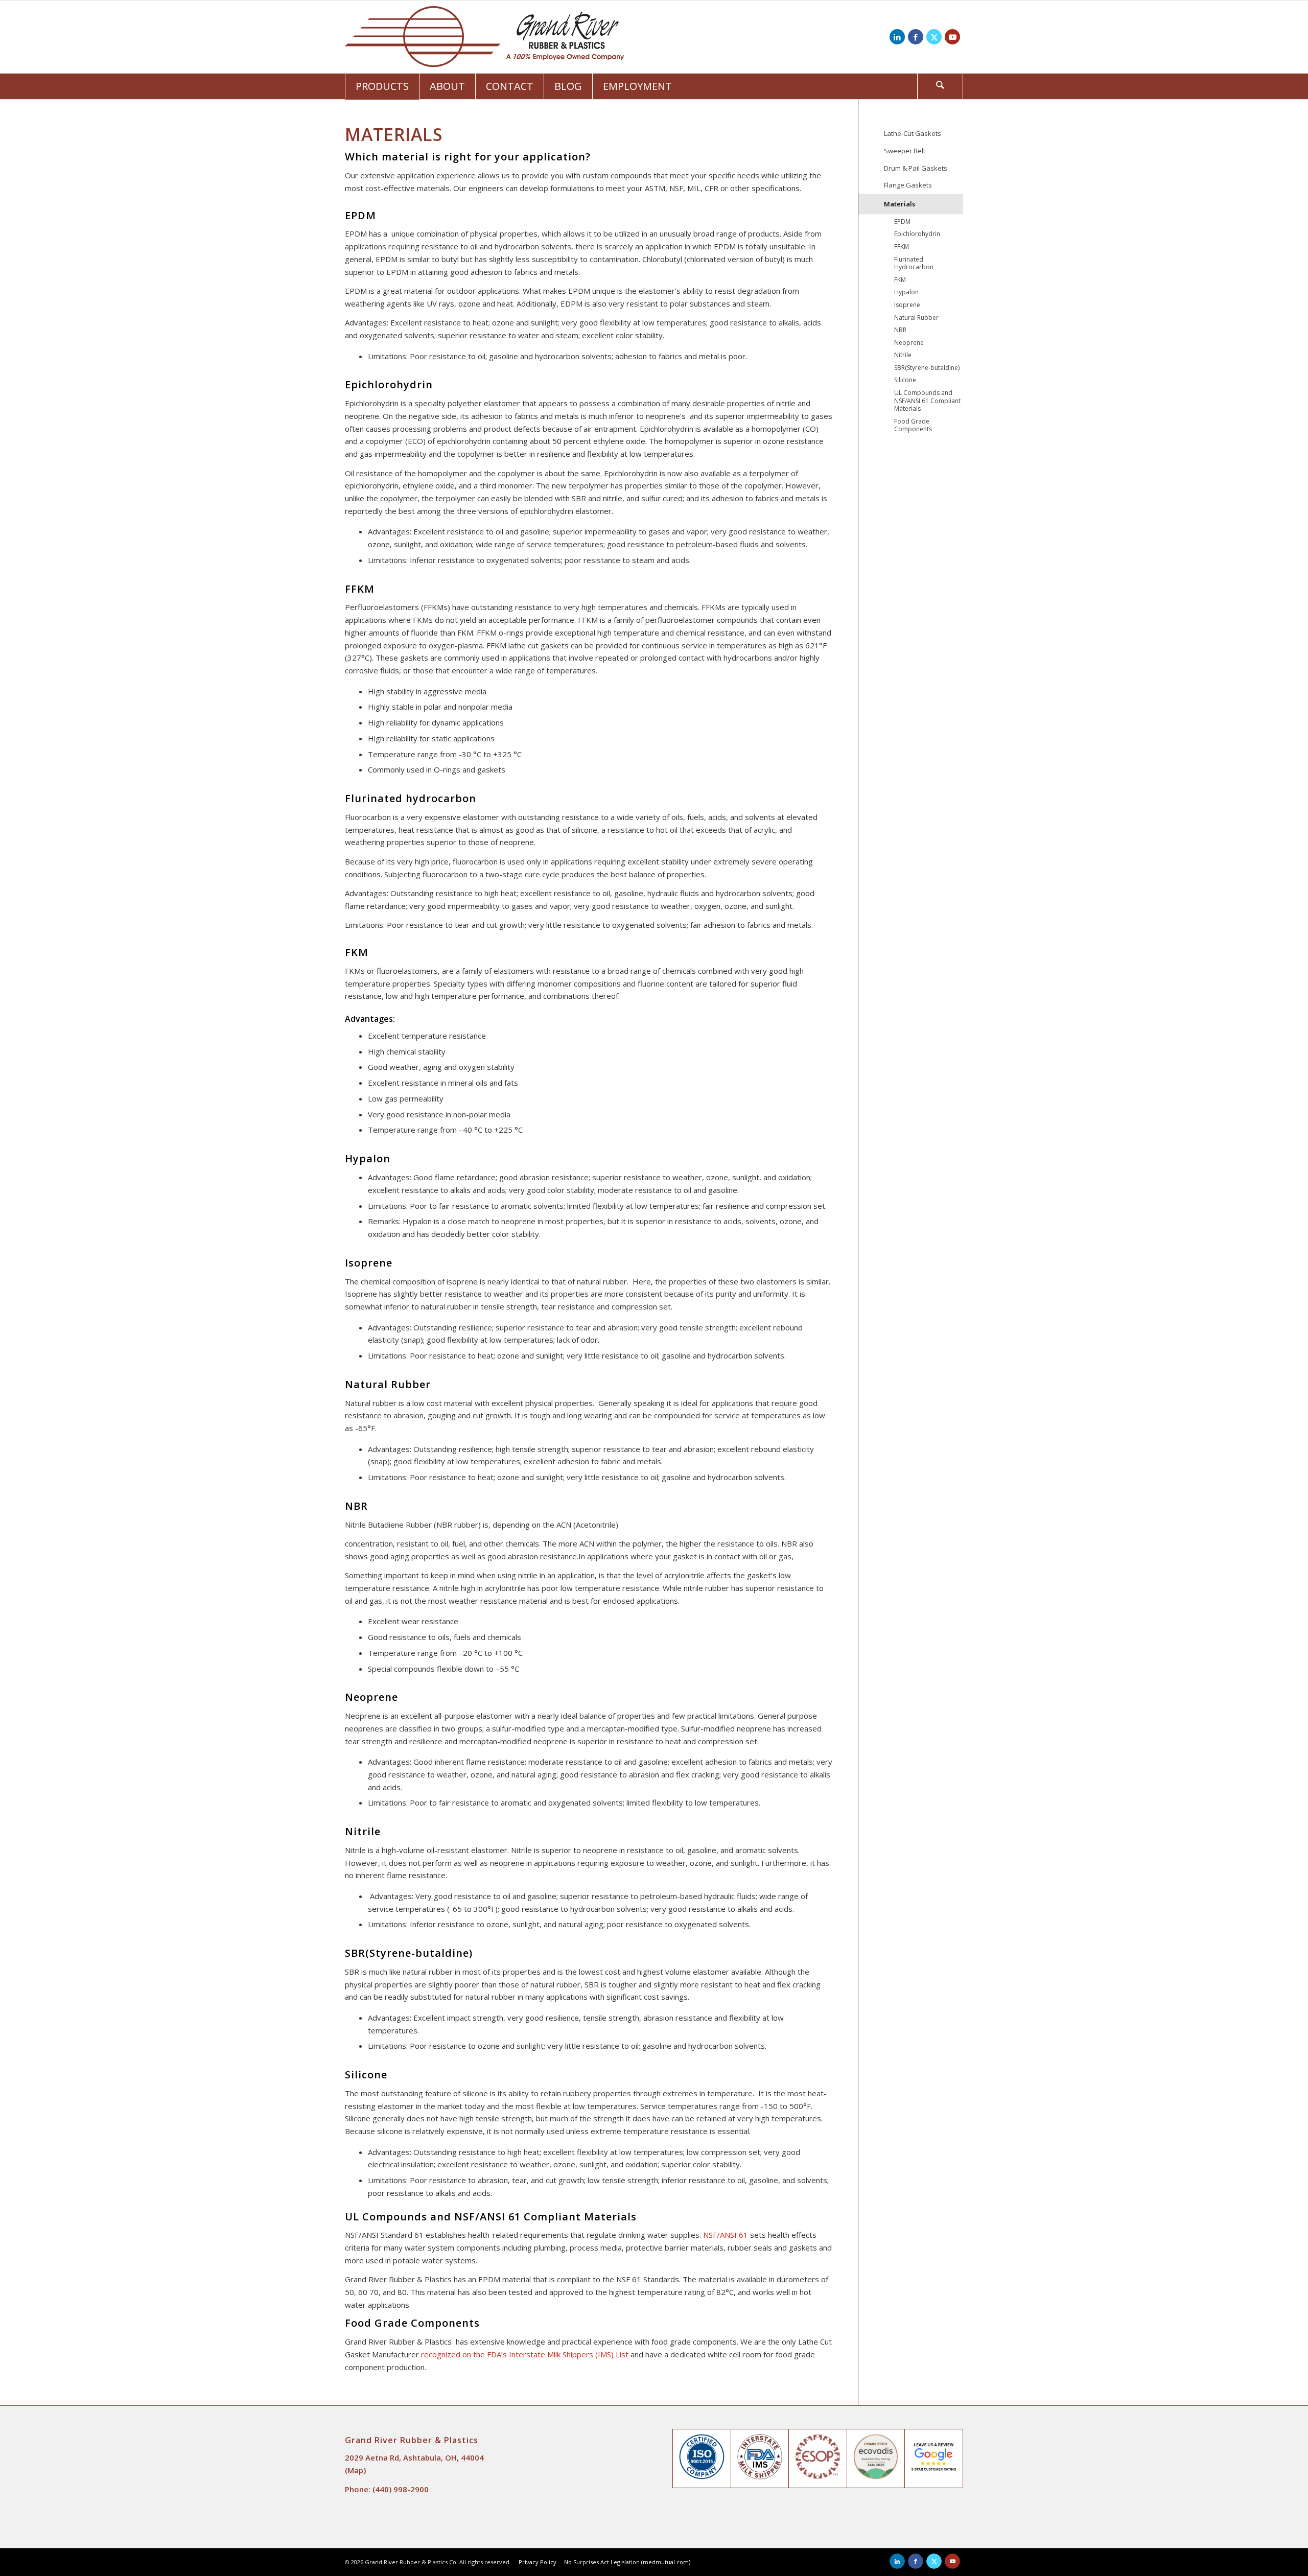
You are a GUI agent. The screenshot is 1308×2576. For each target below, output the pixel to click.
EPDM (902, 221)
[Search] (940, 86)
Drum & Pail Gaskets (916, 168)
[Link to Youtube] (952, 37)
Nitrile (903, 355)
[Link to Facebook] (916, 37)
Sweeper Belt (905, 151)
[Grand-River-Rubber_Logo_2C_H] (484, 37)
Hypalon (906, 292)
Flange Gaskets (908, 185)
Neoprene (909, 343)
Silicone (905, 380)
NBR (900, 330)
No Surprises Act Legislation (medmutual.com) (627, 2562)
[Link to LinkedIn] (897, 37)
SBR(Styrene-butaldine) (927, 368)
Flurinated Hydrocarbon (914, 263)
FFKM (902, 247)
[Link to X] (934, 37)
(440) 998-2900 (401, 2489)
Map (355, 2470)
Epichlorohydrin (917, 234)
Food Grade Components (913, 425)
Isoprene (907, 305)
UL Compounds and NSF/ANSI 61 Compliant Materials (927, 401)
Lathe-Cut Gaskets (913, 133)
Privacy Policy (538, 2562)
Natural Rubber (916, 318)
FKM (900, 280)
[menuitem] (382, 86)
